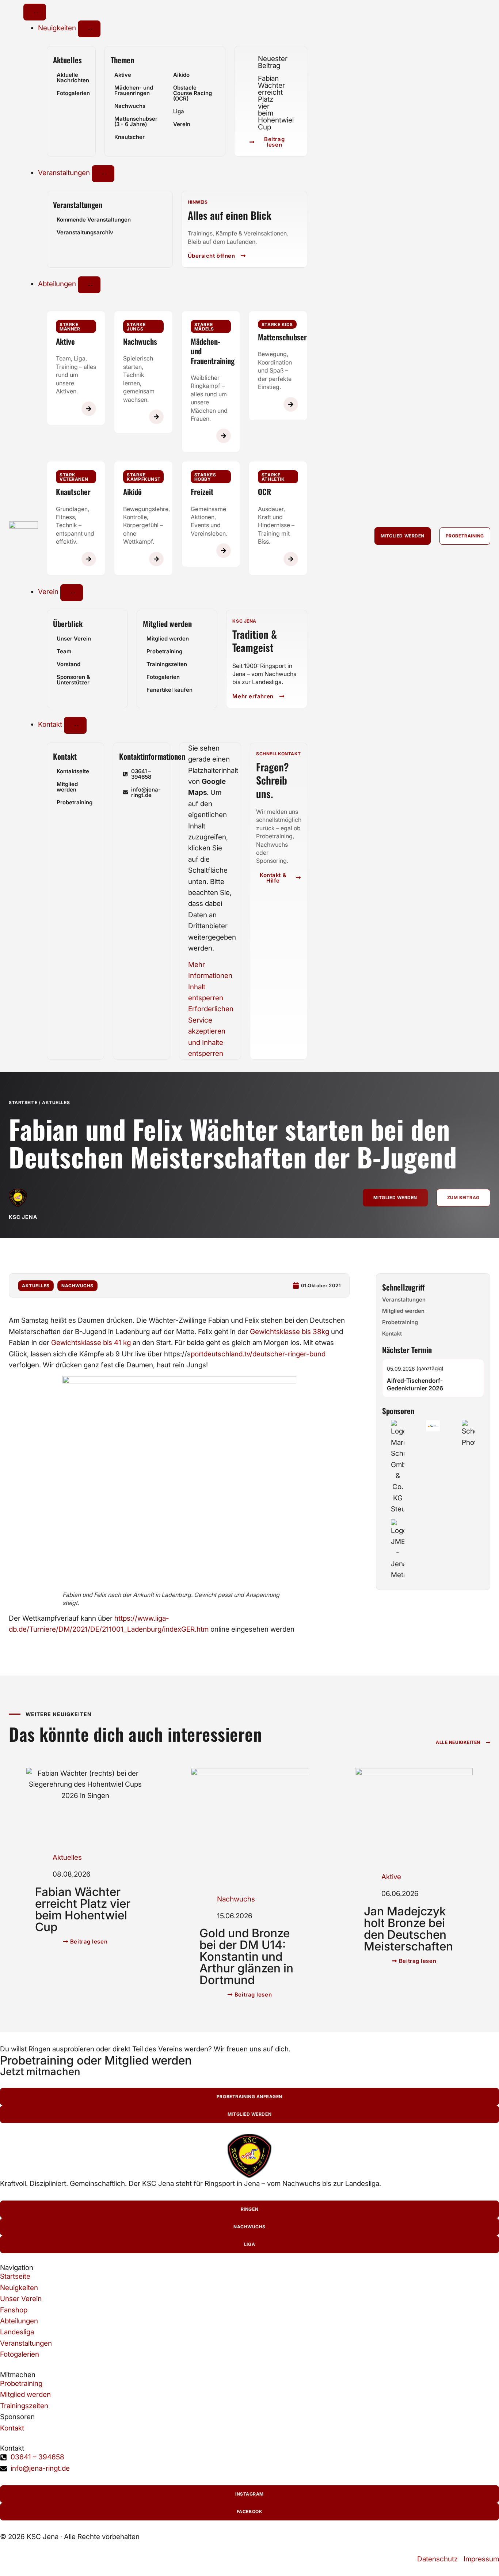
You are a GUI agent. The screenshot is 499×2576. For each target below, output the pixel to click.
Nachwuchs (77, 1286)
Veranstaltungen (78, 205)
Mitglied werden (167, 624)
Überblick (68, 624)
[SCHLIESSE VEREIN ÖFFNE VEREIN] (72, 593)
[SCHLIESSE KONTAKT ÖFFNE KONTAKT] (75, 725)
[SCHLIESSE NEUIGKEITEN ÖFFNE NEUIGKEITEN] (89, 29)
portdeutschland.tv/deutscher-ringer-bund (258, 1354)
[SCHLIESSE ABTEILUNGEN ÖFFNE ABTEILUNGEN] (89, 285)
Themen (122, 60)
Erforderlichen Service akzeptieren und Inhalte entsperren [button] (210, 1031)
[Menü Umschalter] (35, 12)
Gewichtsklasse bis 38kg (290, 1332)
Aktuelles (67, 60)
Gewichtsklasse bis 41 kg (91, 1343)
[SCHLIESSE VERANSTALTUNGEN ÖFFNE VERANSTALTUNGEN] (103, 174)
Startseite (23, 1102)
